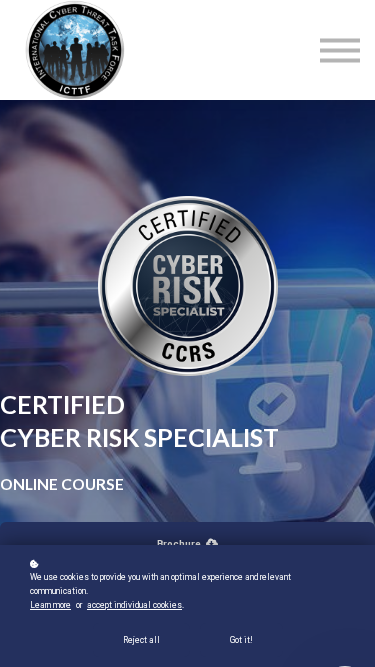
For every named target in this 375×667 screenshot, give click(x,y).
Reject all (141, 640)
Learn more (50, 605)
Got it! (241, 640)
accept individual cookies (134, 605)
